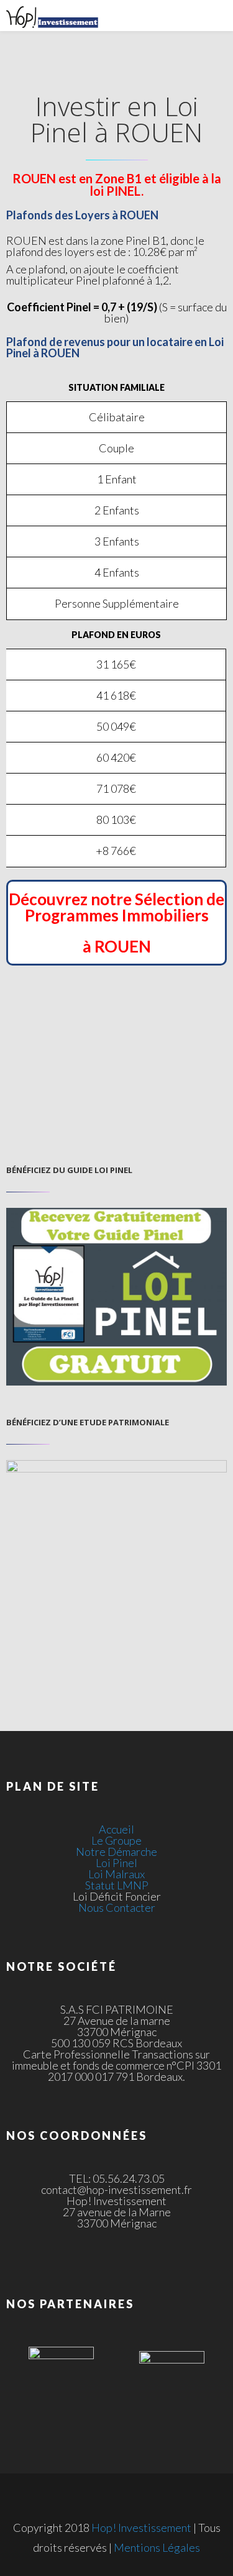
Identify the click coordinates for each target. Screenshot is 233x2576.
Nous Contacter (117, 1907)
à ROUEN (117, 946)
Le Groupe (116, 1840)
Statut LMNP (117, 1885)
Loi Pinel (116, 1863)
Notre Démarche (116, 1852)
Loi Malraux (116, 1874)
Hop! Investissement (141, 2528)
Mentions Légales (157, 2547)
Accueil (116, 1829)
